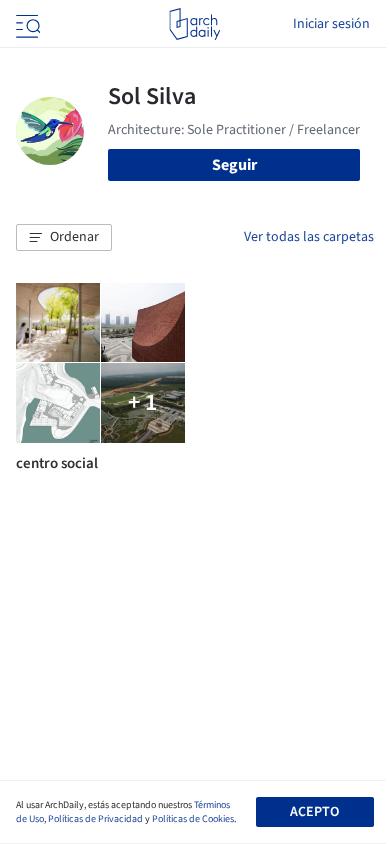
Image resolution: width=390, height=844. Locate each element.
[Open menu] (26, 24)
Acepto (314, 812)
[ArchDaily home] (194, 24)
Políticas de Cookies (193, 819)
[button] (64, 238)
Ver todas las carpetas (309, 237)
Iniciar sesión (331, 24)
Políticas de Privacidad (95, 819)
